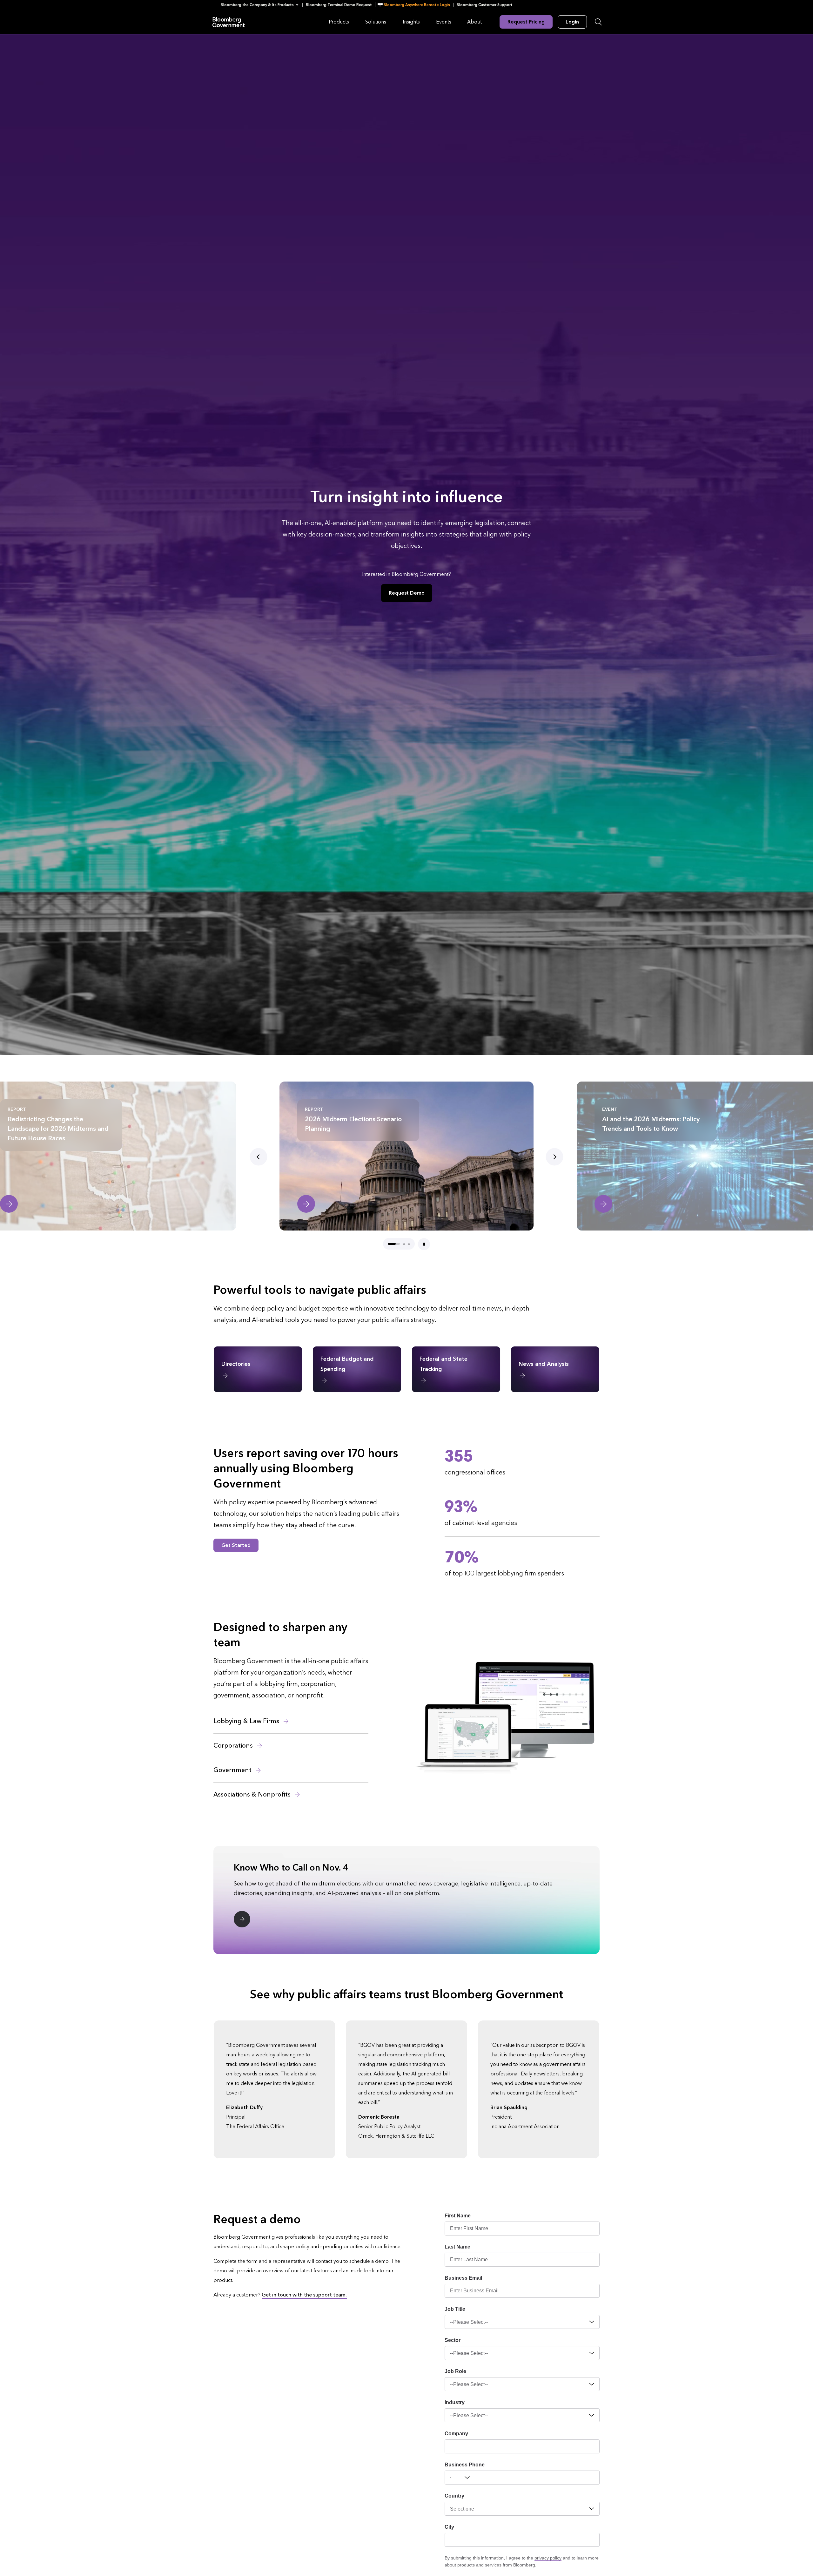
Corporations (234, 1746)
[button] (262, 5)
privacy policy (548, 2558)
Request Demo (407, 593)
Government (233, 1770)
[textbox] (537, 2478)
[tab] (394, 1244)
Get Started (236, 1545)
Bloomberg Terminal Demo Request (339, 5)
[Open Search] (598, 22)
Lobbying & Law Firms (247, 1721)
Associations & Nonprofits (253, 1795)
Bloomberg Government (229, 22)
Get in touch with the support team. (304, 2295)
